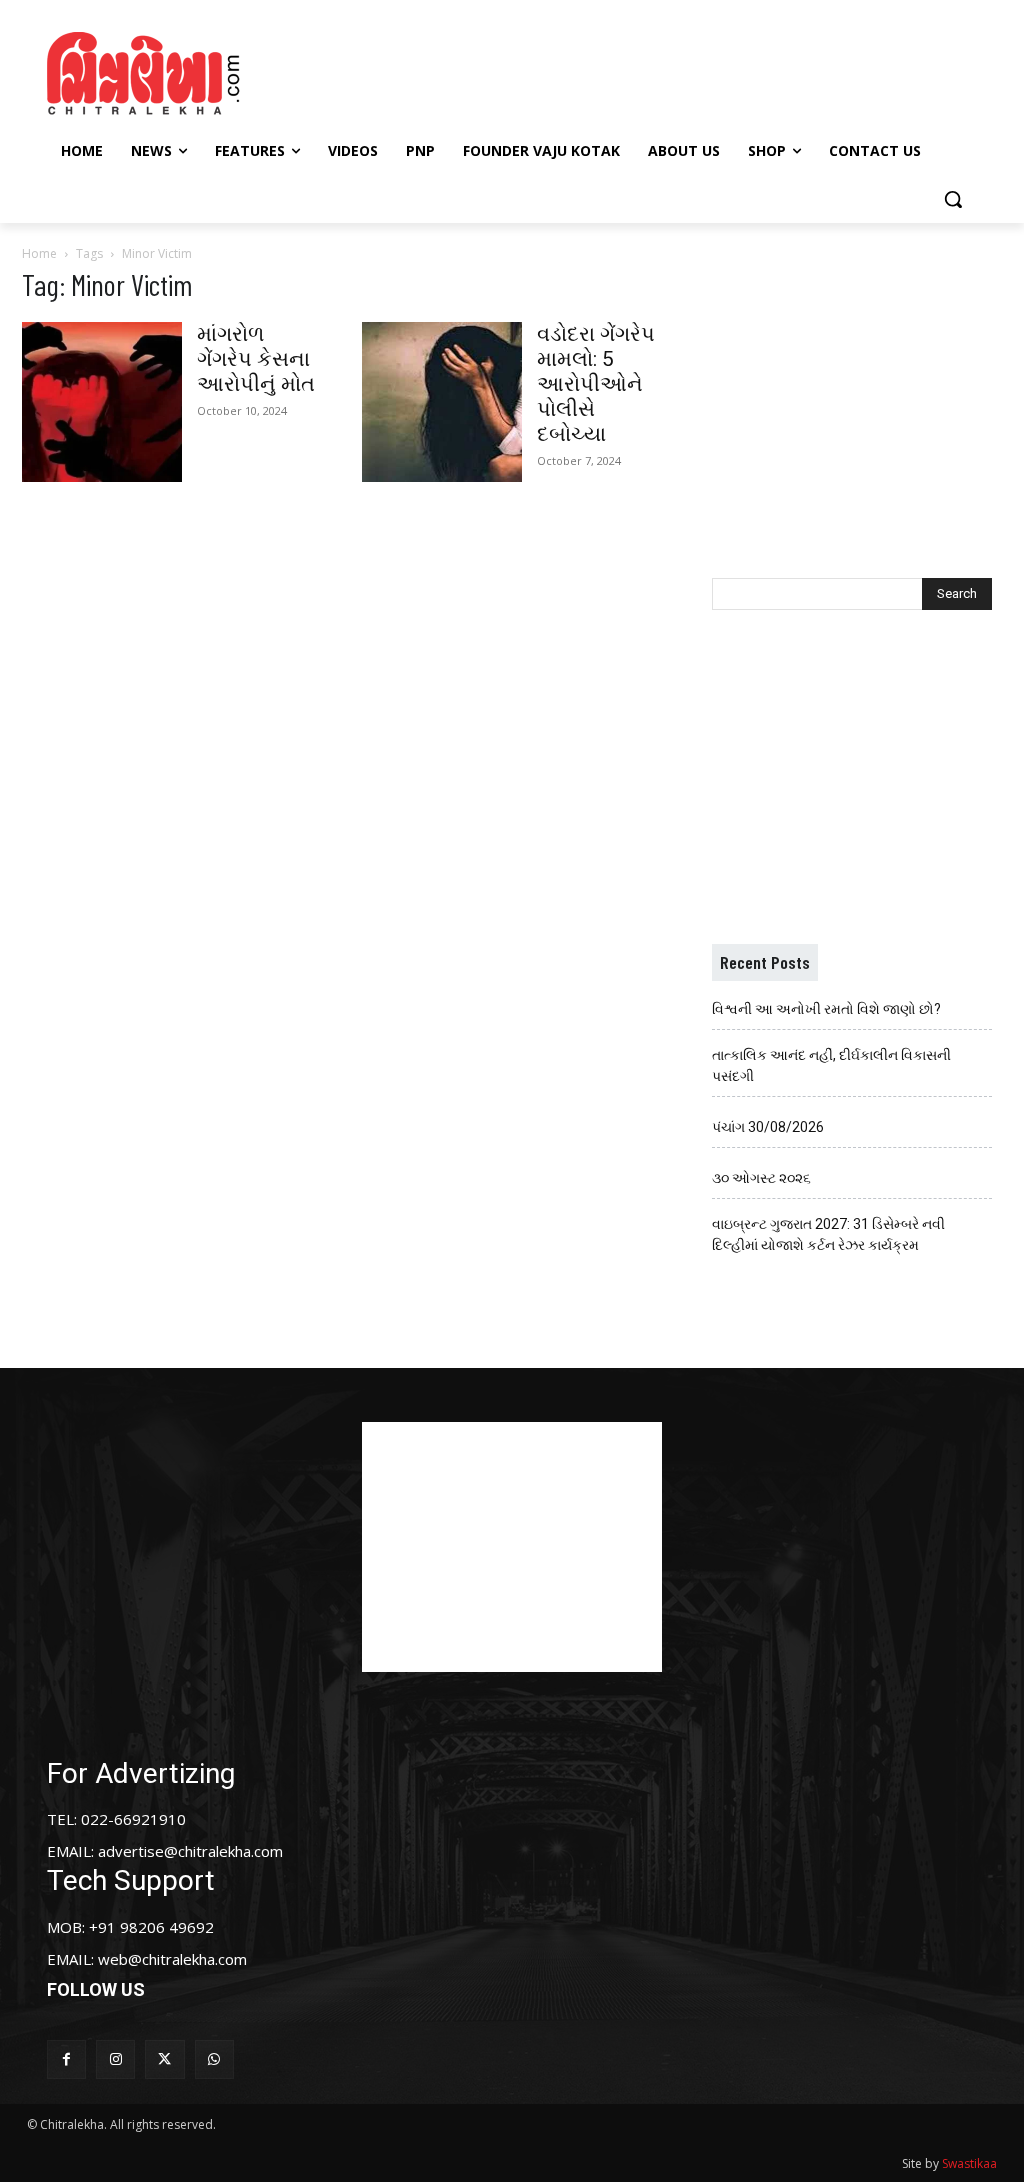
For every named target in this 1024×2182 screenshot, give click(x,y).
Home (39, 253)
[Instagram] (115, 2059)
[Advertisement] (509, 71)
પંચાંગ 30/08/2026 (768, 1127)
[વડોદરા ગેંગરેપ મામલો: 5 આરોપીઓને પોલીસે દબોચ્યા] (442, 402)
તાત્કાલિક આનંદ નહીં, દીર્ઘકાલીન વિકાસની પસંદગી (831, 1065)
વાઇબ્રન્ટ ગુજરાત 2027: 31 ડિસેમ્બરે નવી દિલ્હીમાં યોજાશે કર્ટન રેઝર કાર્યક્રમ (828, 1234)
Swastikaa (969, 2163)
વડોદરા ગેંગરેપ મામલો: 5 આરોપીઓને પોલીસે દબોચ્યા (596, 384)
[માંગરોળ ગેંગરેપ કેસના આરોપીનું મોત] (102, 402)
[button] (953, 199)
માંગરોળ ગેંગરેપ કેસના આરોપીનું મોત (256, 359)
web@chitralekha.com (172, 1959)
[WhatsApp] (214, 2059)
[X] (164, 2059)
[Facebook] (66, 2059)
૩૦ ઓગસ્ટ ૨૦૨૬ (761, 1178)
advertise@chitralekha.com (190, 1851)
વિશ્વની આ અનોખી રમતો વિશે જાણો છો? (826, 1009)
